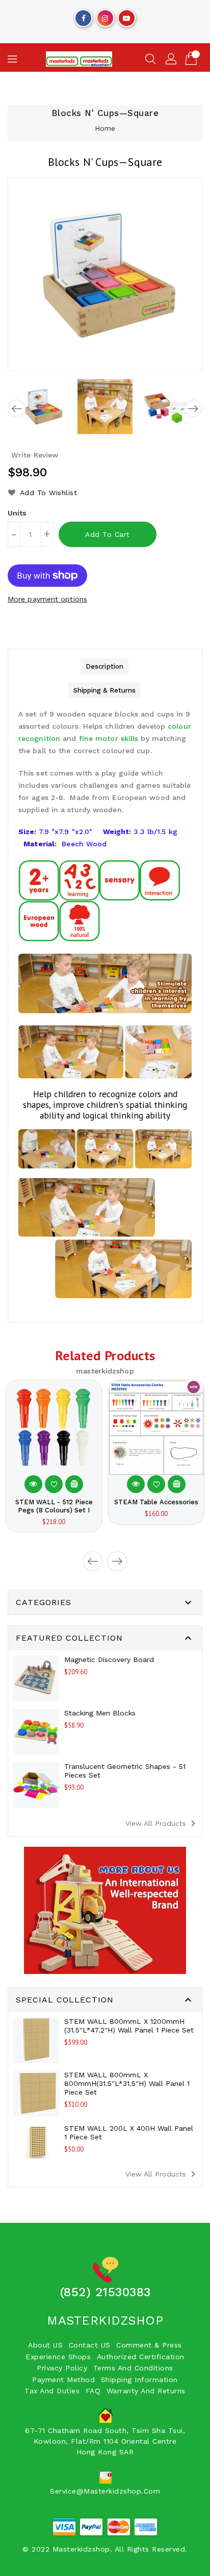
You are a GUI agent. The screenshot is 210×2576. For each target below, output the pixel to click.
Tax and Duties (52, 2391)
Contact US (90, 2345)
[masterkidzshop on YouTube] (126, 16)
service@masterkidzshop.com (105, 2491)
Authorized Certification (141, 2357)
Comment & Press (149, 2345)
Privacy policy (62, 2368)
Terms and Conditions (133, 2368)
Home (105, 128)
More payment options (47, 599)
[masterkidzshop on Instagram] (105, 16)
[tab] (104, 666)
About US (45, 2345)
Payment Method (63, 2380)
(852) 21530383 (105, 2292)
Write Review (35, 455)
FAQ (93, 2391)
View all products (162, 1823)
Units (17, 513)
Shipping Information (139, 2380)
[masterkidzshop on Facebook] (84, 16)
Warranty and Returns (146, 2391)
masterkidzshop (105, 2321)
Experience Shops (58, 2357)
